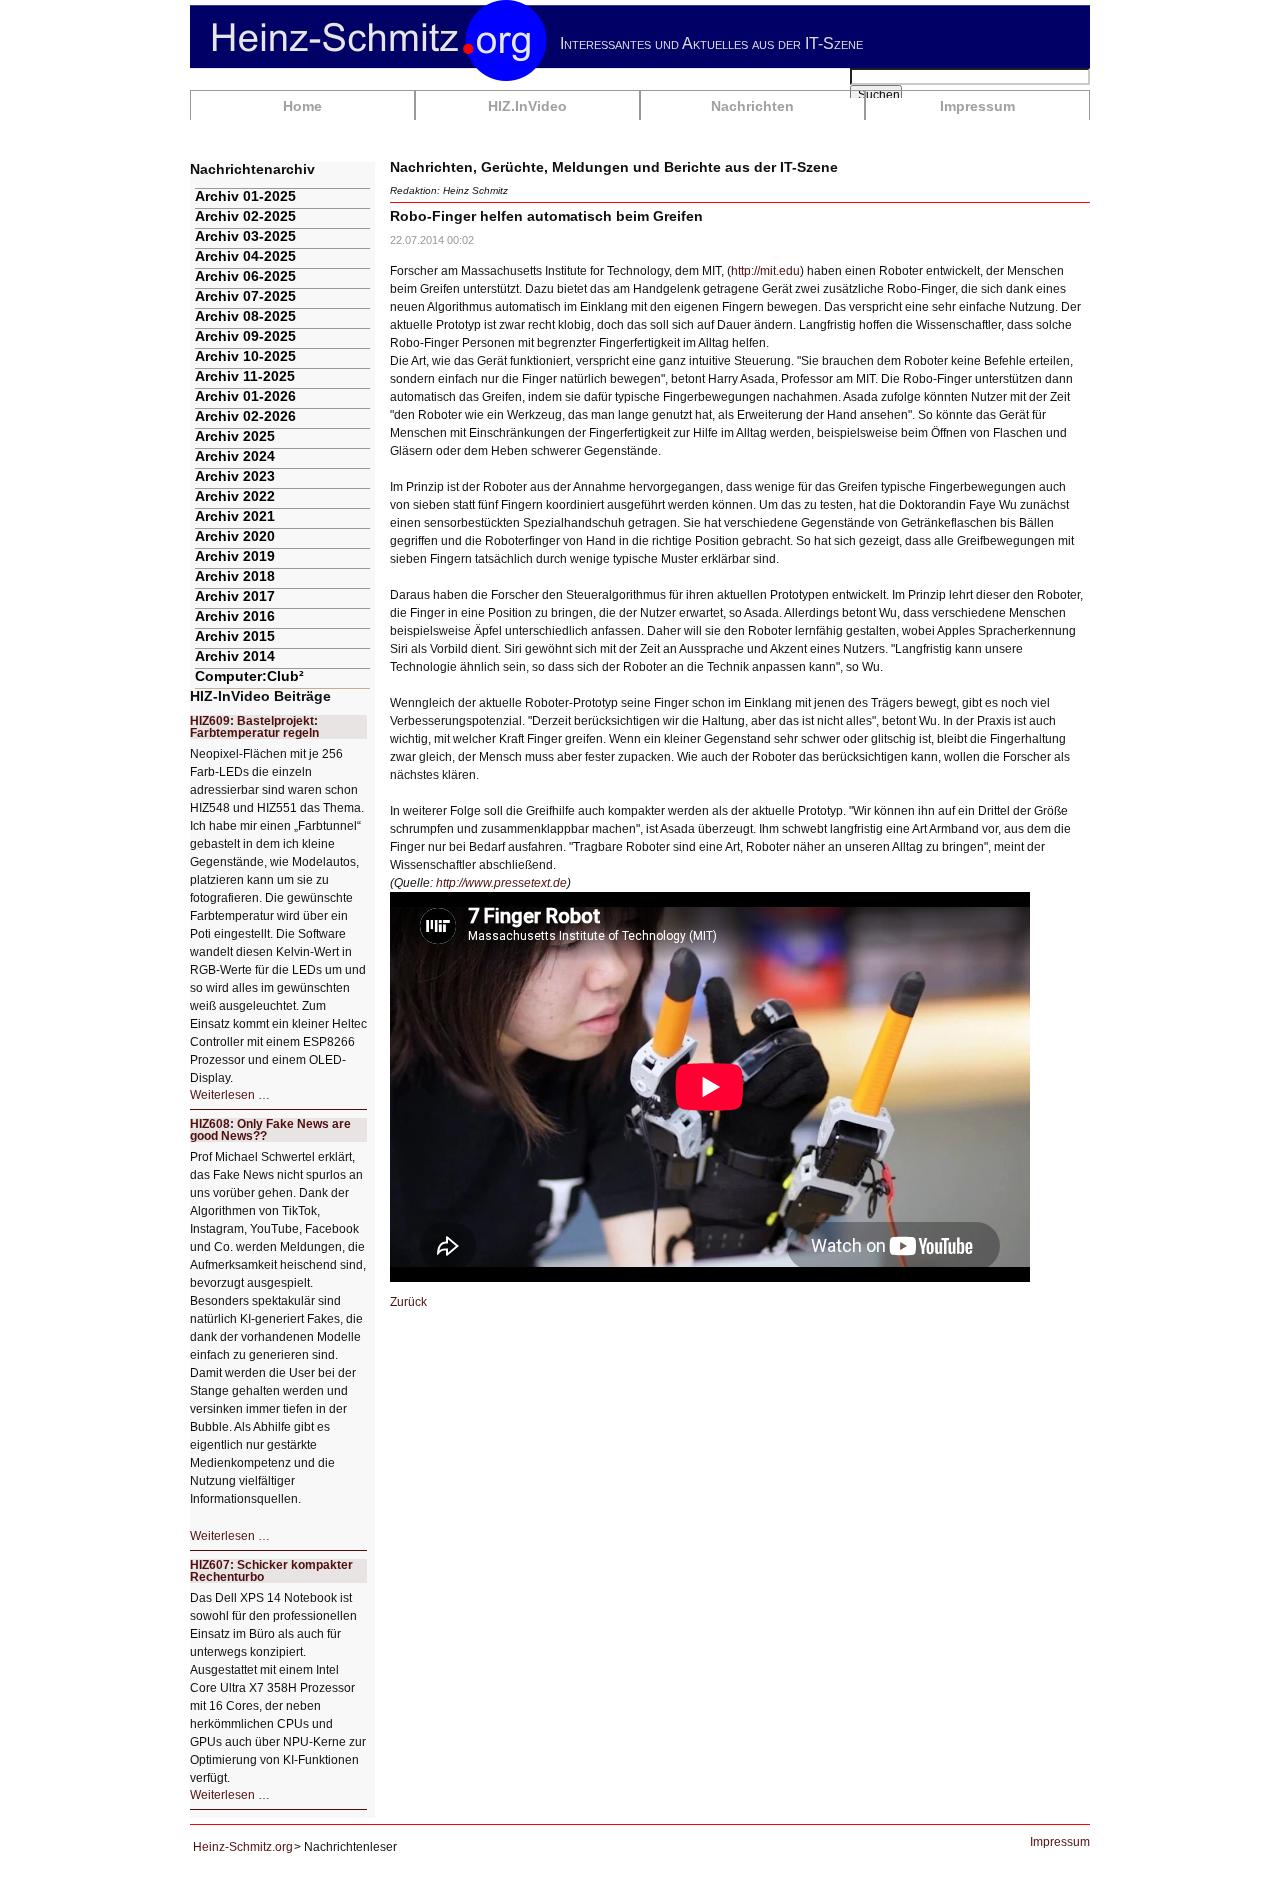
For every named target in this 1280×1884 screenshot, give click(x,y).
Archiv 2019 (235, 556)
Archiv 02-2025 (245, 216)
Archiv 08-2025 (245, 316)
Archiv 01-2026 (245, 396)
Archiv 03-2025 (245, 236)
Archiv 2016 (235, 616)
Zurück (408, 1302)
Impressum (977, 106)
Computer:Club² (249, 676)
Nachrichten (752, 106)
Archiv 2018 (235, 576)
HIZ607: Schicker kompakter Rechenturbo (271, 1571)
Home (302, 106)
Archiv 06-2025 (245, 276)
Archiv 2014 (235, 656)
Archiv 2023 (235, 476)
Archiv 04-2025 (245, 256)
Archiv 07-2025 (245, 296)
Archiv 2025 (235, 436)
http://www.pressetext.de (501, 883)
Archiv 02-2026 (245, 416)
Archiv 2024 (235, 456)
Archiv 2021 (235, 516)
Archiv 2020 (235, 536)
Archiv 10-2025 (245, 356)
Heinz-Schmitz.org (243, 1847)
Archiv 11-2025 (245, 376)
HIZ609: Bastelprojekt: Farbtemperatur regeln (254, 727)
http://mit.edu (765, 271)
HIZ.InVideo (527, 106)
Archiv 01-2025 (245, 196)
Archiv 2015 (235, 636)
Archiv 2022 (235, 496)
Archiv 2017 (235, 596)
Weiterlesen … (230, 1095)
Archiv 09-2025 (245, 336)
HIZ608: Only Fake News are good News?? (270, 1130)
